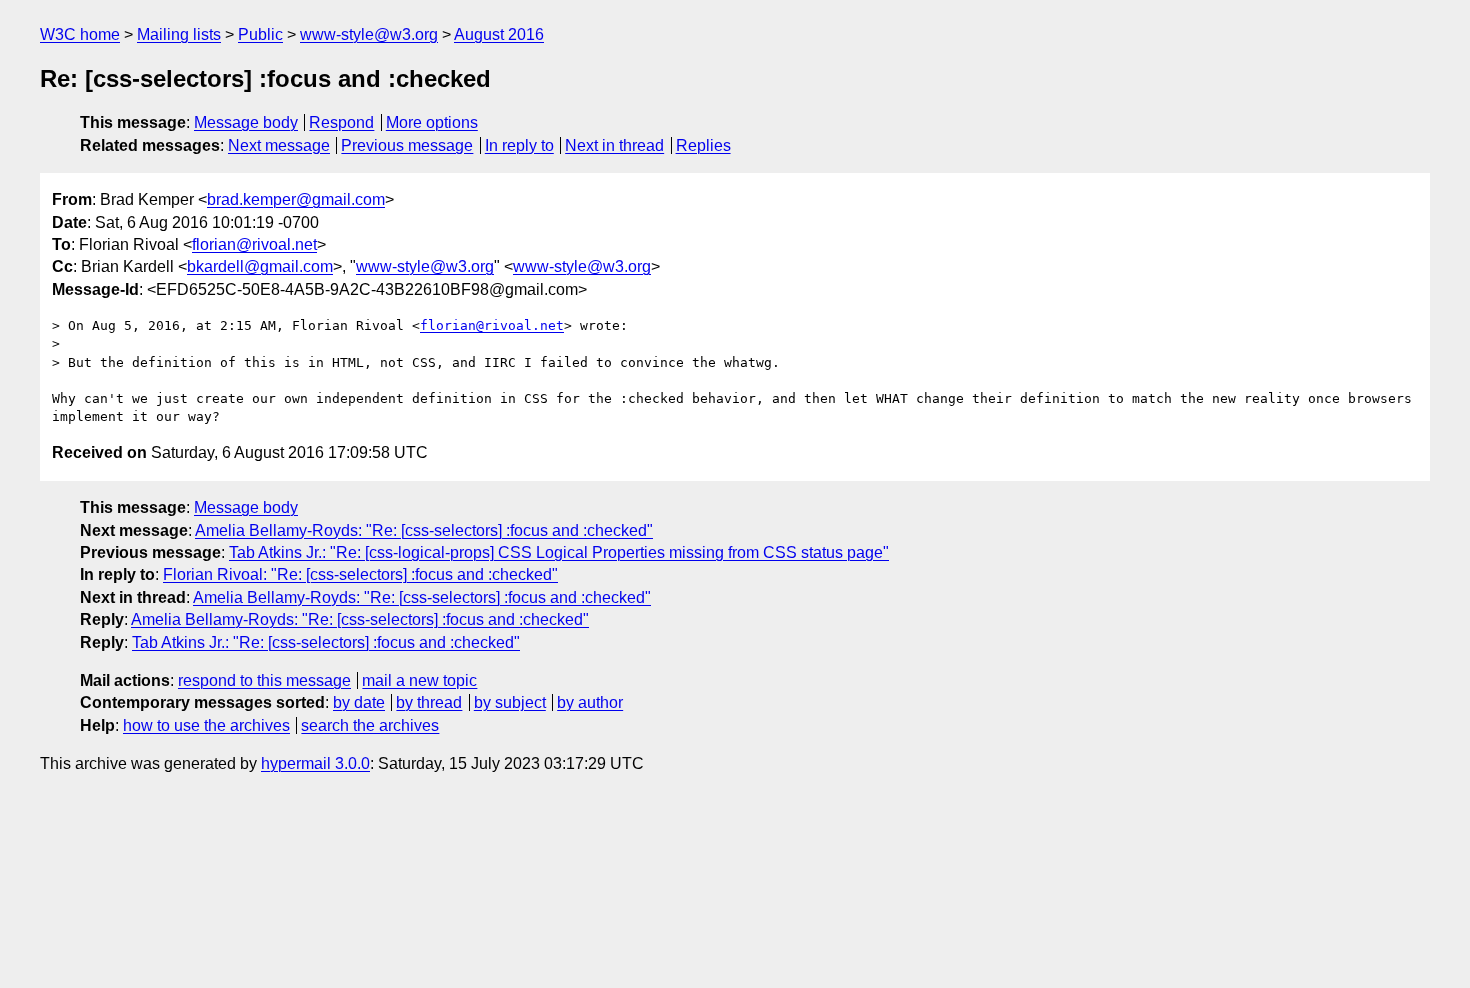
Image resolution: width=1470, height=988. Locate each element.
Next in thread (614, 145)
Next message (279, 145)
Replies (703, 145)
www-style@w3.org (369, 34)
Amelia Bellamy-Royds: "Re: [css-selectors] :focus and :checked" (424, 530)
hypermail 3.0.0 (315, 763)
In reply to (519, 145)
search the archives (370, 725)
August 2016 (499, 34)
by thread (429, 702)
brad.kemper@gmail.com (296, 199)
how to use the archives (206, 725)
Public (260, 34)
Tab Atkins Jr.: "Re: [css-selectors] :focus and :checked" (326, 642)
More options (432, 122)
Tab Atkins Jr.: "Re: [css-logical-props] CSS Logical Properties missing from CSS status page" (559, 552)
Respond (341, 122)
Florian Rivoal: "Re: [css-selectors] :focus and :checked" (360, 574)
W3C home (80, 34)
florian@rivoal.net (254, 244)
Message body (246, 122)
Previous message (407, 145)
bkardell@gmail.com (260, 266)
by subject (510, 702)
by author (590, 702)
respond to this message (264, 680)
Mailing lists (179, 34)
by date (359, 702)
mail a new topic (419, 680)
